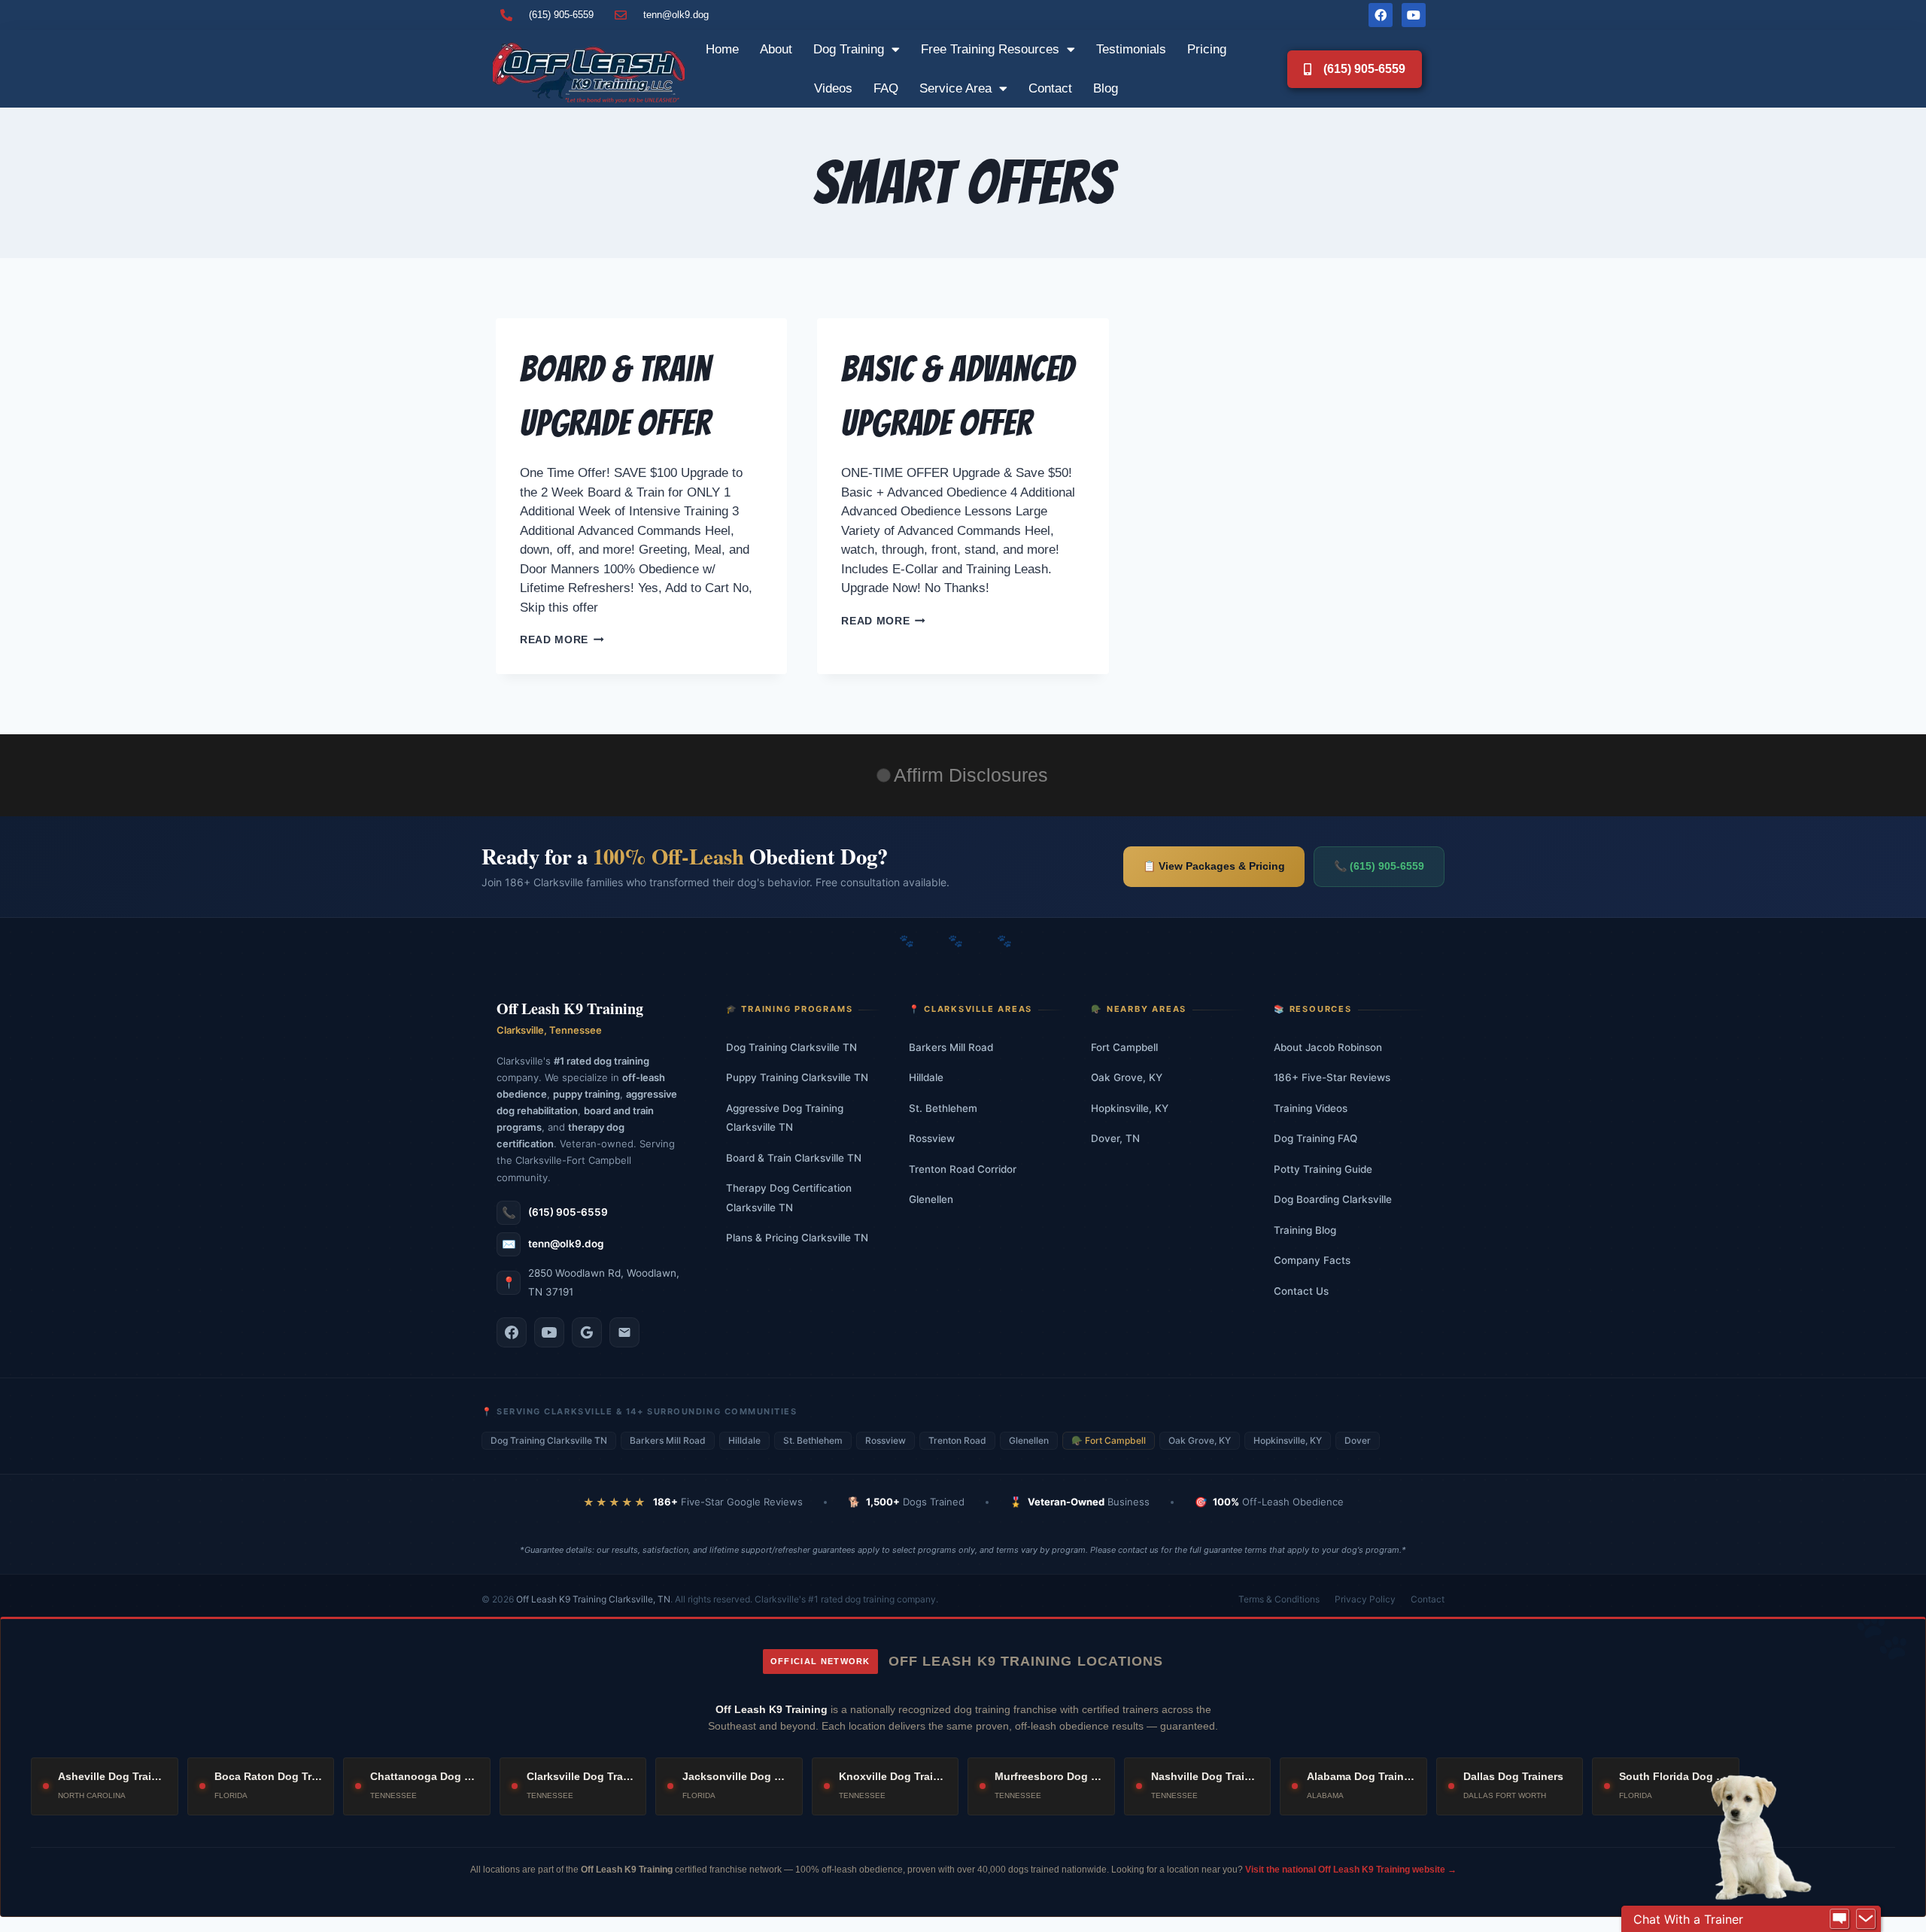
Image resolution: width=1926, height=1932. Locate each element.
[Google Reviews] (587, 1332)
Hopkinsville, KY (1130, 1108)
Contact (1050, 88)
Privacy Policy (1365, 1599)
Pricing (1207, 49)
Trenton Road (957, 1440)
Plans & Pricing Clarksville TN (797, 1238)
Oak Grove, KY (1127, 1077)
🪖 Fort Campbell (1109, 1440)
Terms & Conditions (1279, 1599)
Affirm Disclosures (971, 775)
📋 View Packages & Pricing (1214, 866)
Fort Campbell (1124, 1047)
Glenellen (931, 1199)
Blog (1106, 88)
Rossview (932, 1138)
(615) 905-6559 (568, 1212)
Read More (562, 640)
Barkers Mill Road (951, 1047)
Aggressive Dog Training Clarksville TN (785, 1118)
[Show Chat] (1839, 1919)
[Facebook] (1381, 15)
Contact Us (1301, 1291)
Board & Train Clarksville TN (794, 1158)
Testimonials (1131, 49)
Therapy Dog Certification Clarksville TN (789, 1198)
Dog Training (849, 49)
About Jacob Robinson (1328, 1047)
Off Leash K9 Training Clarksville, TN (593, 1599)
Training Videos (1311, 1108)
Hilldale (926, 1077)
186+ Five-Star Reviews (1332, 1077)
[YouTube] (549, 1332)
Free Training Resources (990, 49)
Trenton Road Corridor (963, 1169)
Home (722, 49)
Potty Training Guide (1323, 1169)
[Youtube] (1414, 15)
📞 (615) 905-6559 (1379, 866)
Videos (833, 88)
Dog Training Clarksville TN (791, 1047)
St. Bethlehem (943, 1108)
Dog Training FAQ (1315, 1138)
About (776, 49)
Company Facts (1312, 1260)
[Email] (624, 1332)
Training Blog (1305, 1230)
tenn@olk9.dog (566, 1244)
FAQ (886, 88)
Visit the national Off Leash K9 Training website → (1351, 1870)
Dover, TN (1115, 1138)
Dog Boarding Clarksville (1333, 1199)
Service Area (955, 88)
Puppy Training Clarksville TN (797, 1077)
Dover (1358, 1440)
